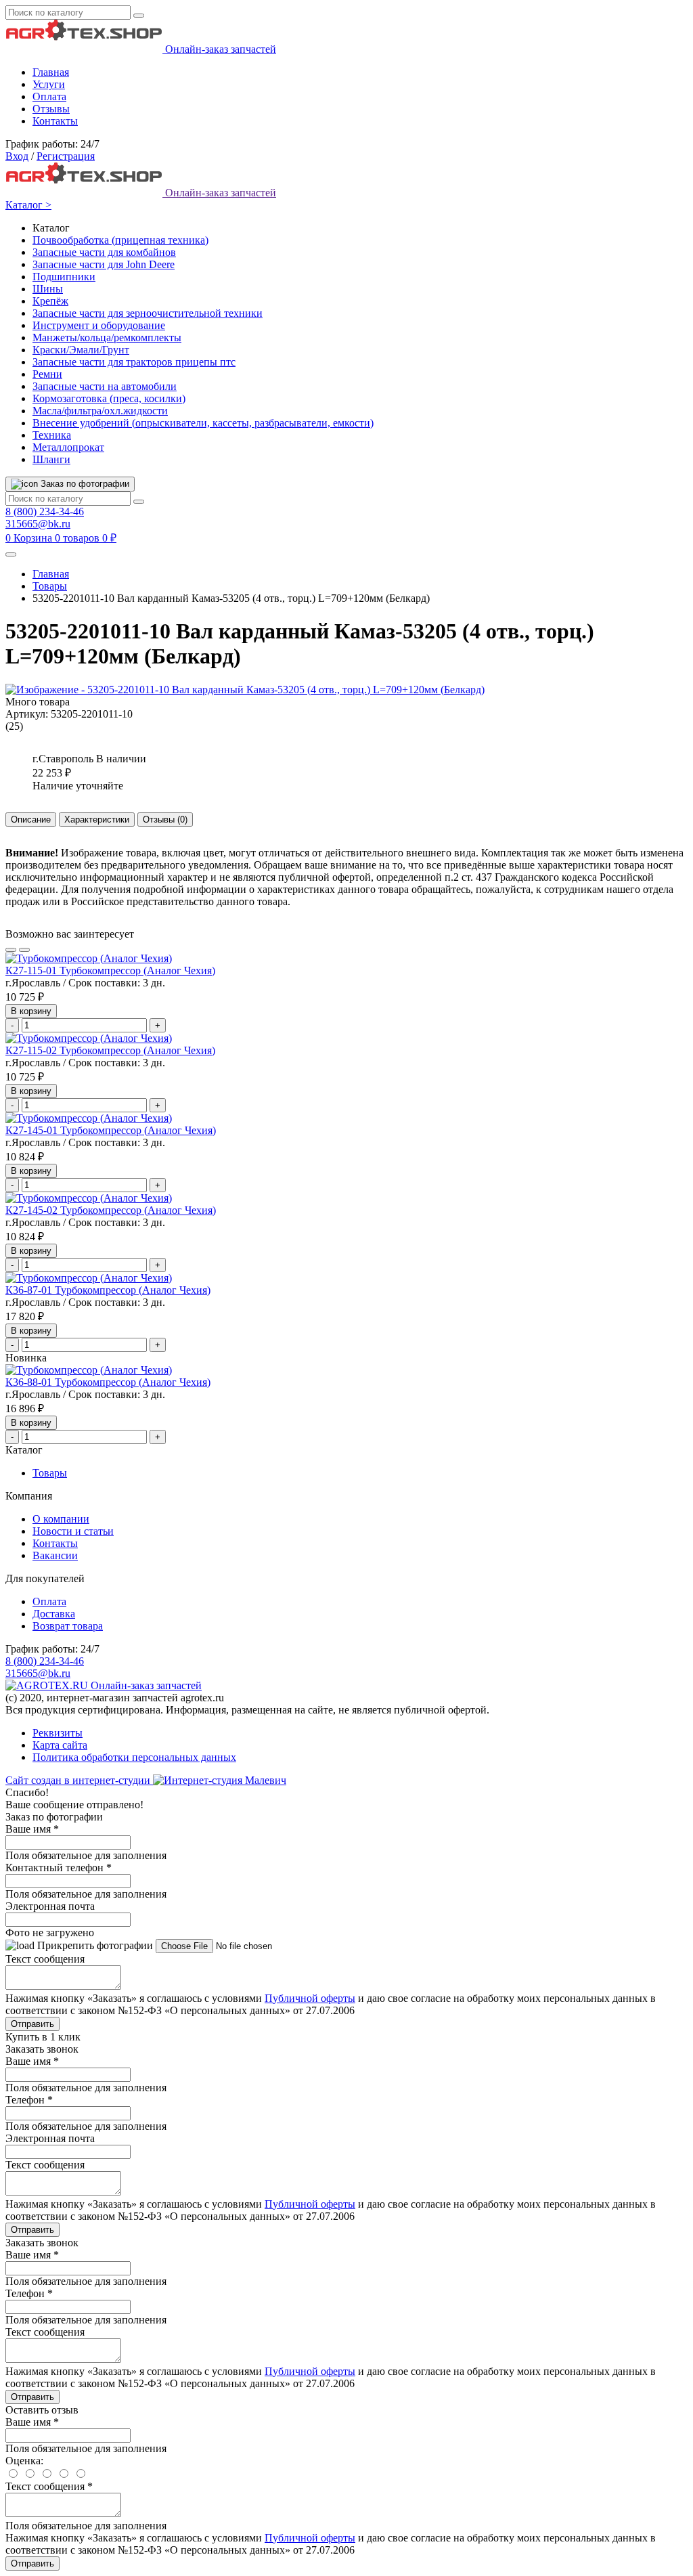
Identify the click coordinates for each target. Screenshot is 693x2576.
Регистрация (66, 156)
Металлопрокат (68, 447)
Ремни (47, 374)
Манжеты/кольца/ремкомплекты (107, 337)
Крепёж (50, 301)
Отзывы (51, 109)
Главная (51, 72)
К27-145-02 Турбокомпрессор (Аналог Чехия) (111, 1210)
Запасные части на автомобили (105, 386)
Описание (31, 820)
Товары (50, 586)
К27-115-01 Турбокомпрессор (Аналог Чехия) (110, 970)
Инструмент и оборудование (99, 325)
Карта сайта (60, 1745)
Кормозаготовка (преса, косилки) (109, 398)
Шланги (51, 459)
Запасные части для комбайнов (104, 252)
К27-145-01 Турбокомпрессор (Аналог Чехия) (111, 1130)
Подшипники (64, 277)
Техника (52, 435)
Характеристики (97, 820)
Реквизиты (58, 1733)
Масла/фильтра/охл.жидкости (100, 411)
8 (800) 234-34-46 (45, 511)
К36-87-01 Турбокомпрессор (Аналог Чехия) (108, 1290)
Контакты (55, 121)
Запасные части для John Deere (104, 264)
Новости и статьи (73, 1531)
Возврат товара (68, 1626)
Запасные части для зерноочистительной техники (148, 313)
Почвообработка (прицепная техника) (120, 240)
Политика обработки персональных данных (134, 1757)
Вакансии (55, 1555)
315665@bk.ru (38, 524)
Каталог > (28, 205)
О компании (61, 1519)
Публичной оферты (310, 1998)
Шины (48, 289)
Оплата (49, 96)
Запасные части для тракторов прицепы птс (134, 362)
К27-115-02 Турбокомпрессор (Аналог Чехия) (110, 1050)
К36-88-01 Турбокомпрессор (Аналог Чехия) (108, 1382)
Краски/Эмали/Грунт (81, 350)
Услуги (49, 84)
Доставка (54, 1614)
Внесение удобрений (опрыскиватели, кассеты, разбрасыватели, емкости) (203, 423)
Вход (17, 156)
